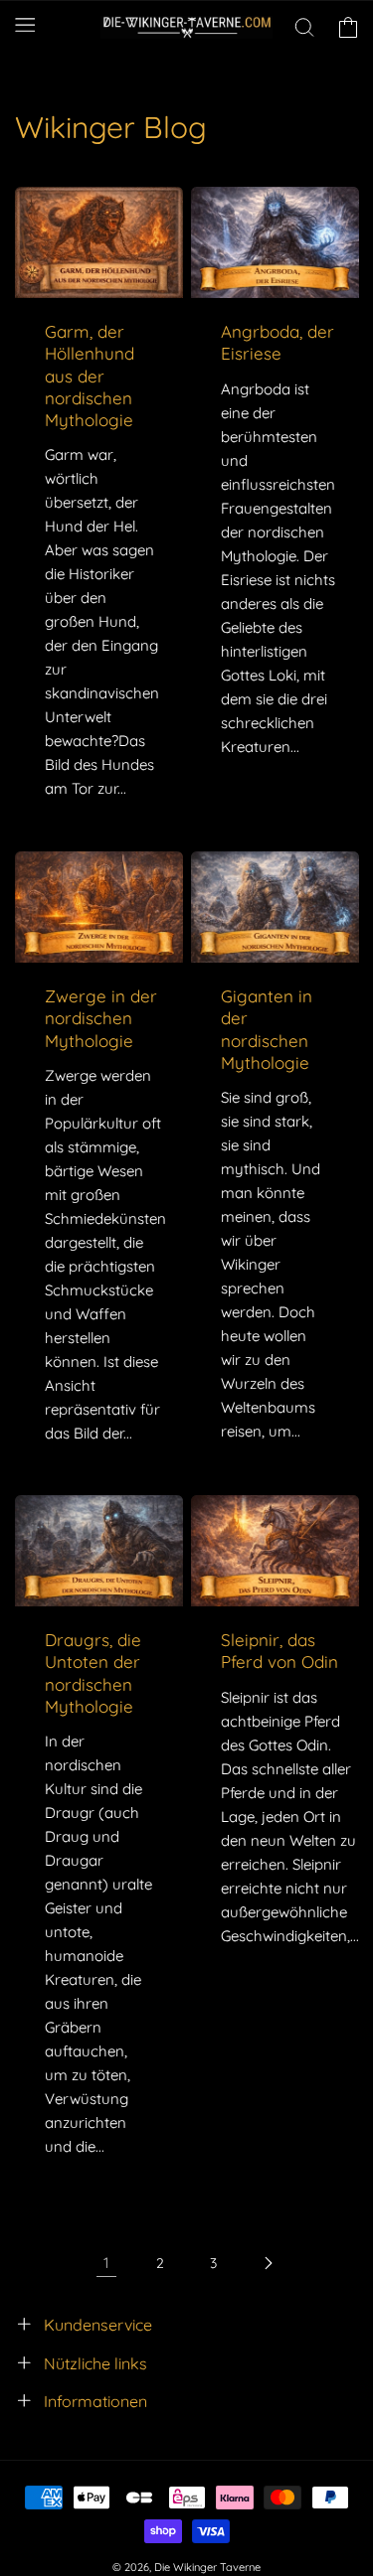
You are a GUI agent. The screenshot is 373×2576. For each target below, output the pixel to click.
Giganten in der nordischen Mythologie (267, 1029)
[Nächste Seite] (268, 2263)
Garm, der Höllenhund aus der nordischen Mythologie (90, 375)
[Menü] (25, 24)
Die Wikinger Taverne (207, 2567)
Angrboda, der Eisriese (278, 342)
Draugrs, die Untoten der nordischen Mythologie (93, 1673)
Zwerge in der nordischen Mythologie (101, 1018)
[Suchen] (304, 28)
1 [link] (106, 2263)
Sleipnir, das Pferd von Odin (280, 1652)
